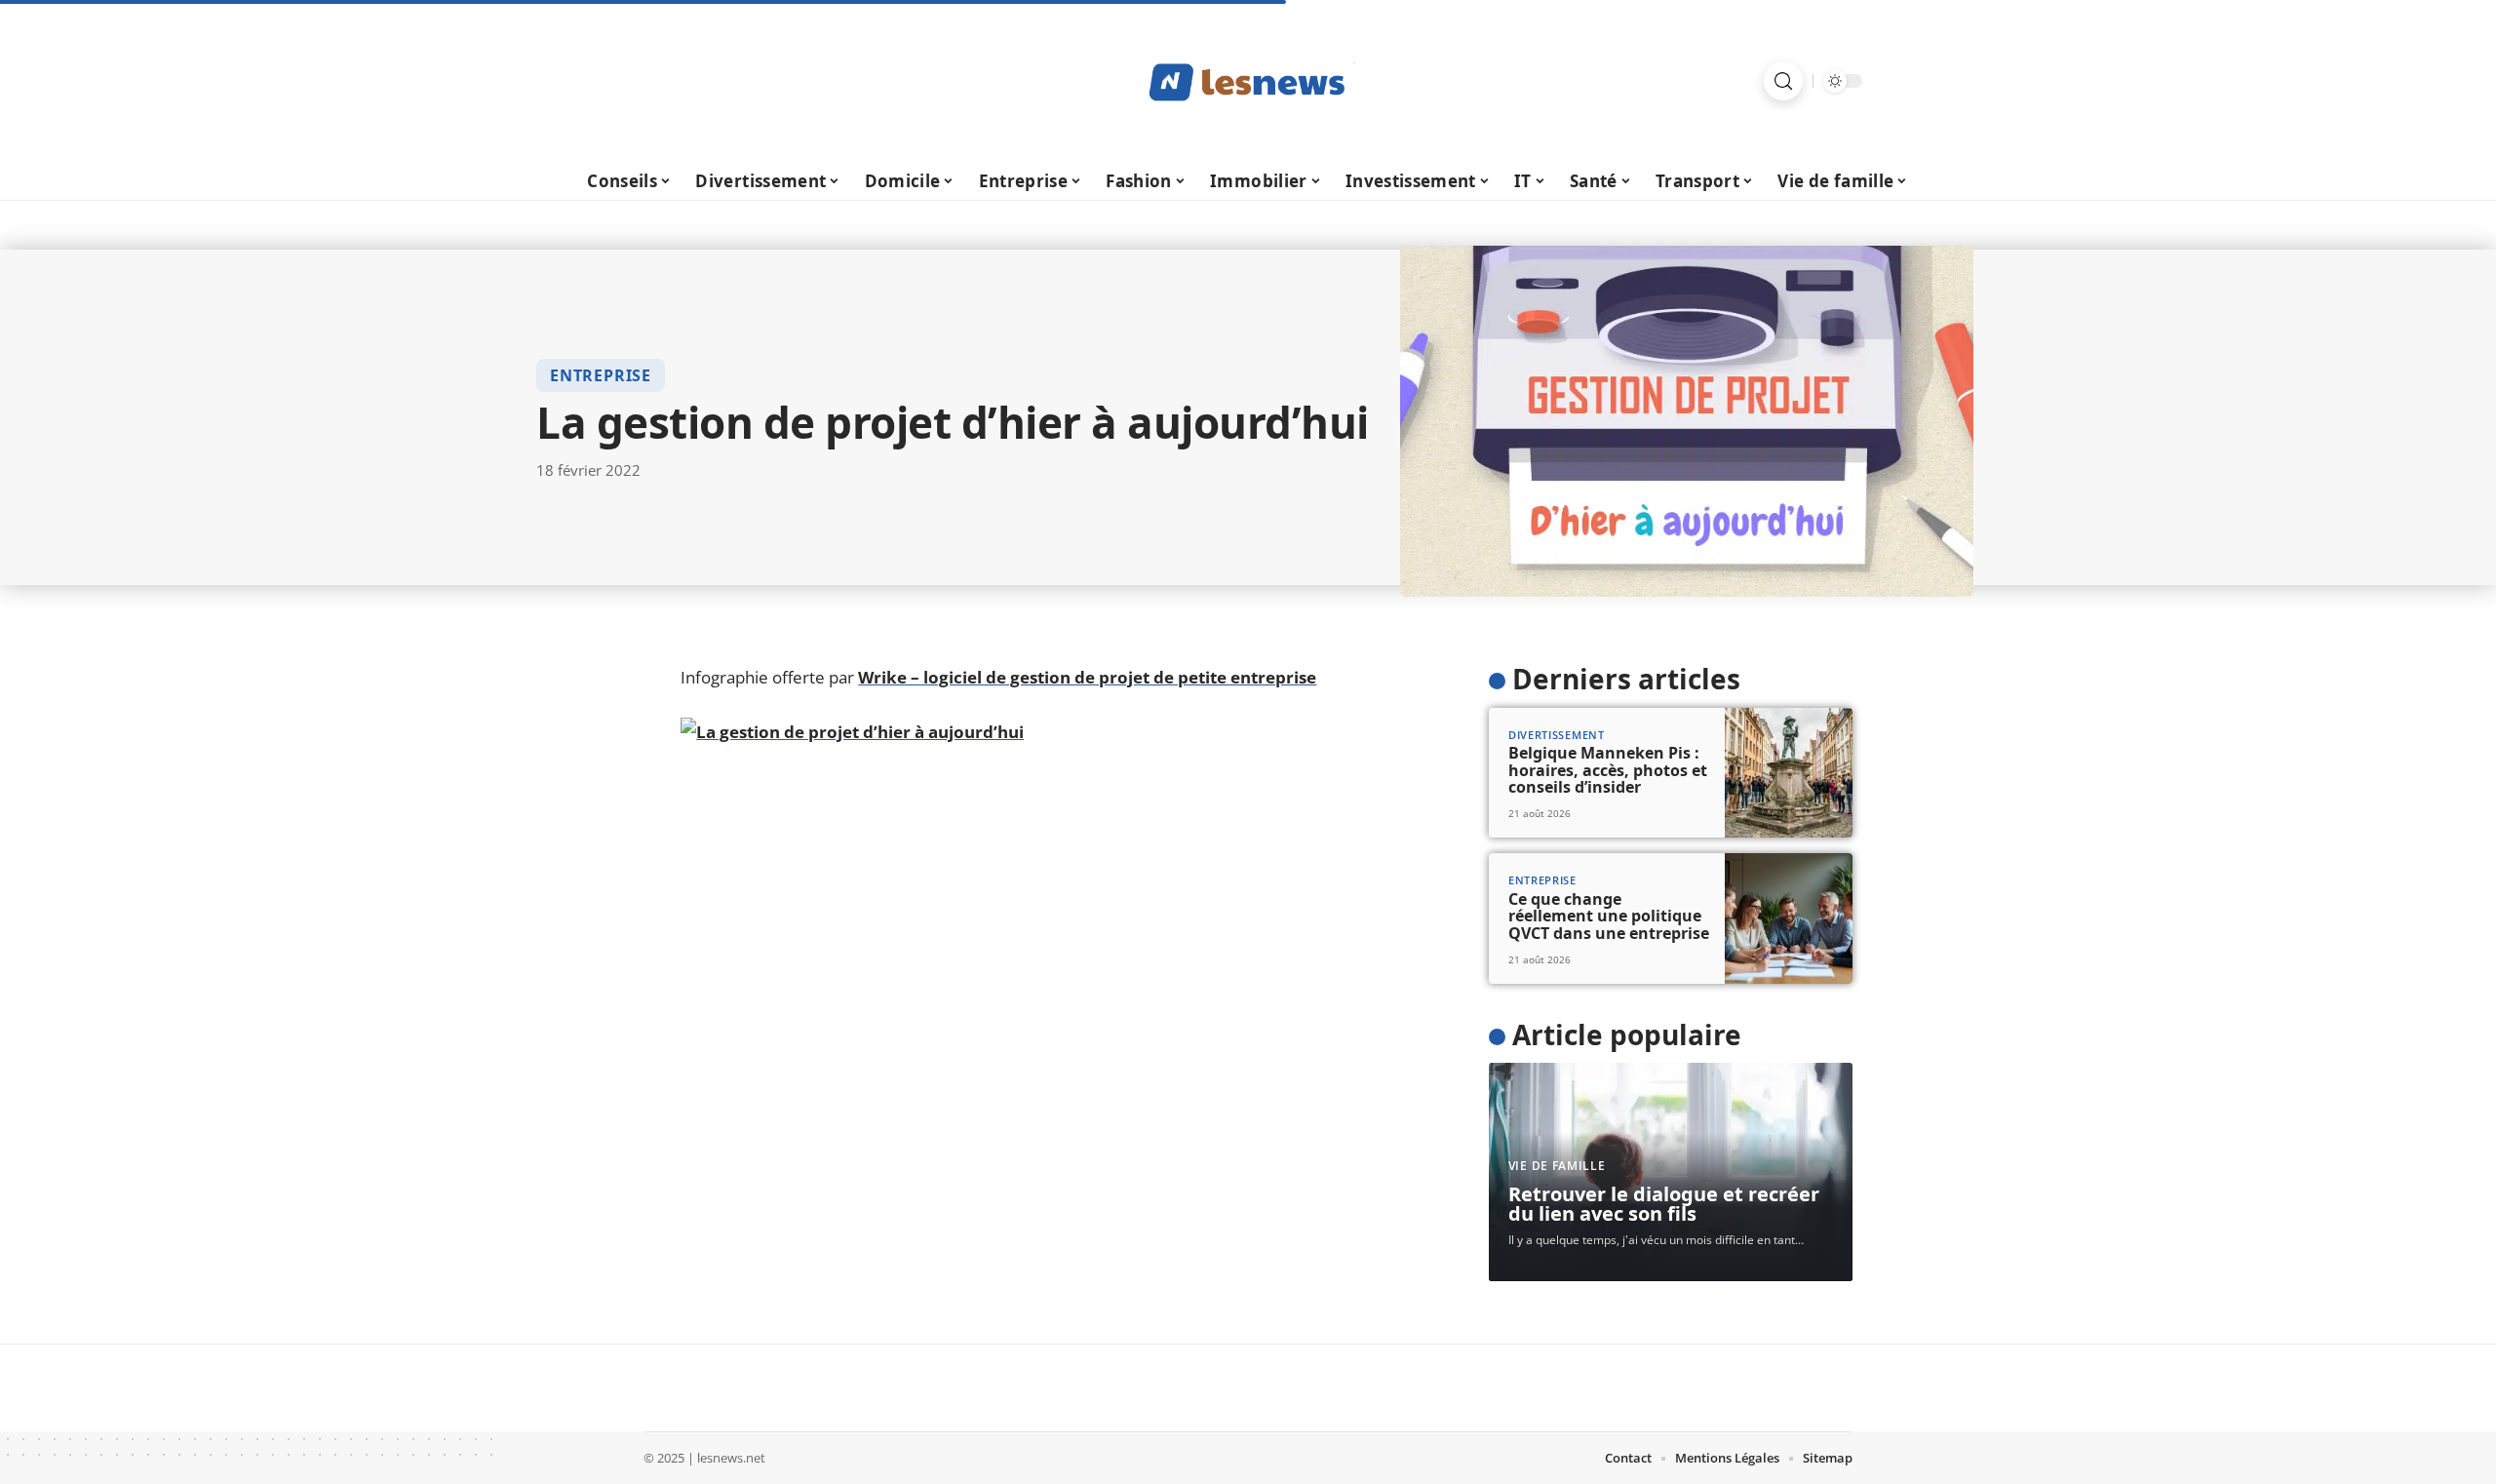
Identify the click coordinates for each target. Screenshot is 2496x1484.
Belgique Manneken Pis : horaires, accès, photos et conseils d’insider (1608, 770)
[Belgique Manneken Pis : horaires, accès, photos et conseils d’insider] (1789, 773)
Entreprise (601, 375)
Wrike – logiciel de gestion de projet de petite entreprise (1087, 677)
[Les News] (1248, 81)
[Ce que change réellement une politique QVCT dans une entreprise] (1789, 918)
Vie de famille (1557, 1166)
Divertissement (1557, 735)
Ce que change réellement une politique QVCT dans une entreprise (1609, 916)
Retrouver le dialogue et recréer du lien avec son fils (1664, 1204)
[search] (1783, 81)
